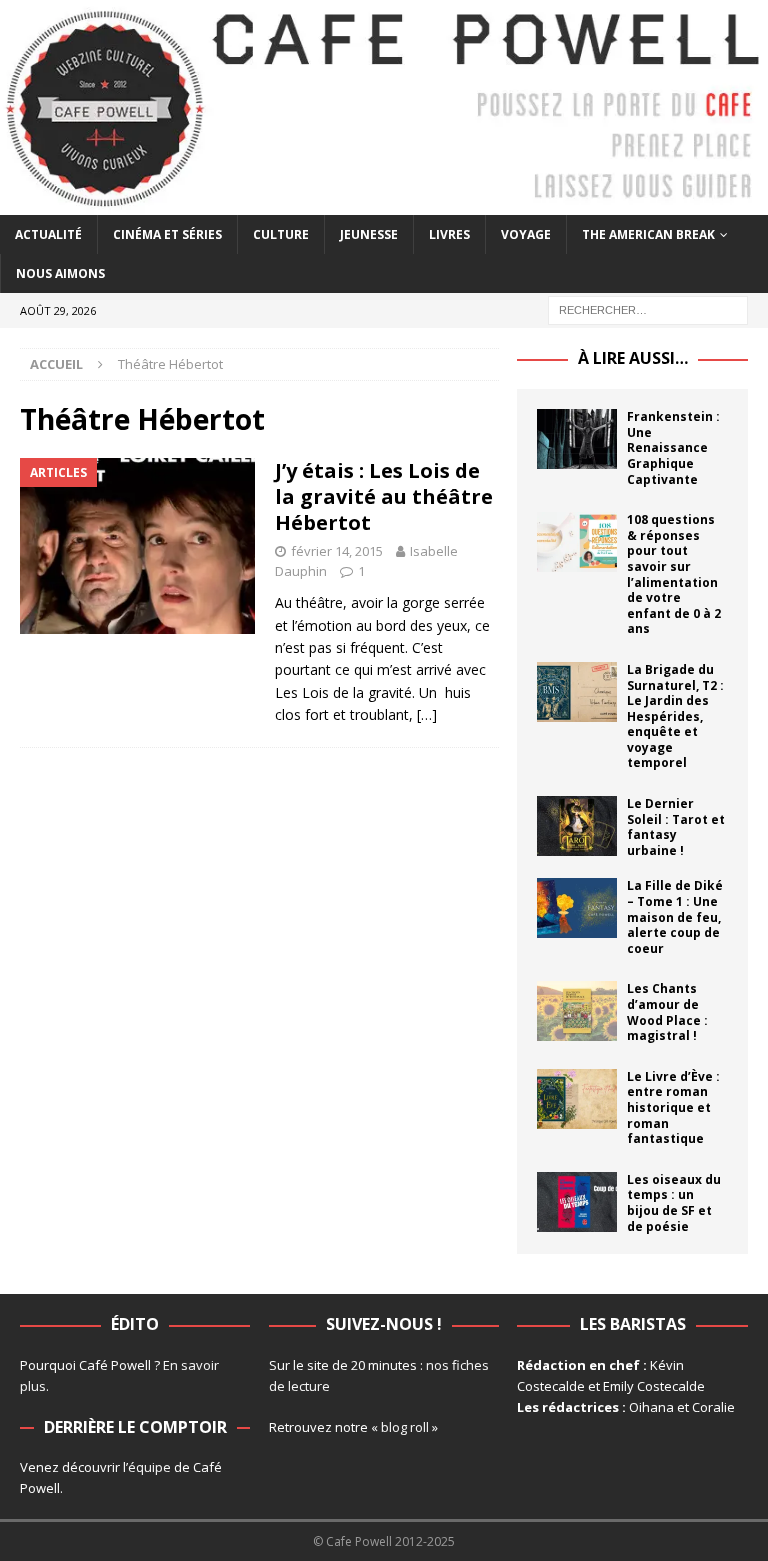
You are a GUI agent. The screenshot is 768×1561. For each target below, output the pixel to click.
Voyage (526, 234)
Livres (449, 234)
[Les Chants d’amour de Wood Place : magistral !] (577, 1011)
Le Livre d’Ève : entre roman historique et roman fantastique (673, 1107)
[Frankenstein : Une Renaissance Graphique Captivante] (577, 439)
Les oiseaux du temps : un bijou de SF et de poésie (674, 1203)
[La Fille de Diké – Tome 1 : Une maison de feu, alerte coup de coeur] (577, 908)
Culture (281, 234)
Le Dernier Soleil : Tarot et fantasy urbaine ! (676, 827)
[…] (427, 714)
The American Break (648, 234)
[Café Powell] (384, 203)
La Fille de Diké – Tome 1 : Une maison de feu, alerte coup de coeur (675, 916)
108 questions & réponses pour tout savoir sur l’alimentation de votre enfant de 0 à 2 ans (674, 574)
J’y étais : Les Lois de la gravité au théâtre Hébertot (384, 496)
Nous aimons (60, 273)
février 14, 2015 (337, 551)
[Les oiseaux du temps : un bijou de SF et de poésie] (577, 1202)
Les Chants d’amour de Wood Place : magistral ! (667, 1012)
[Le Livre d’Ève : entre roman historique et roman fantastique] (577, 1099)
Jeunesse (369, 234)
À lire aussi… (633, 358)
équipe (149, 1467)
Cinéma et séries (167, 234)
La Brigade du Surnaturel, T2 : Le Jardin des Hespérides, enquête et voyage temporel (675, 716)
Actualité (48, 234)
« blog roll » (404, 1427)
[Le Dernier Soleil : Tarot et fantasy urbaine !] (577, 826)
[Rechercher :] (648, 309)
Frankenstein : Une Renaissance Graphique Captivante (673, 447)
